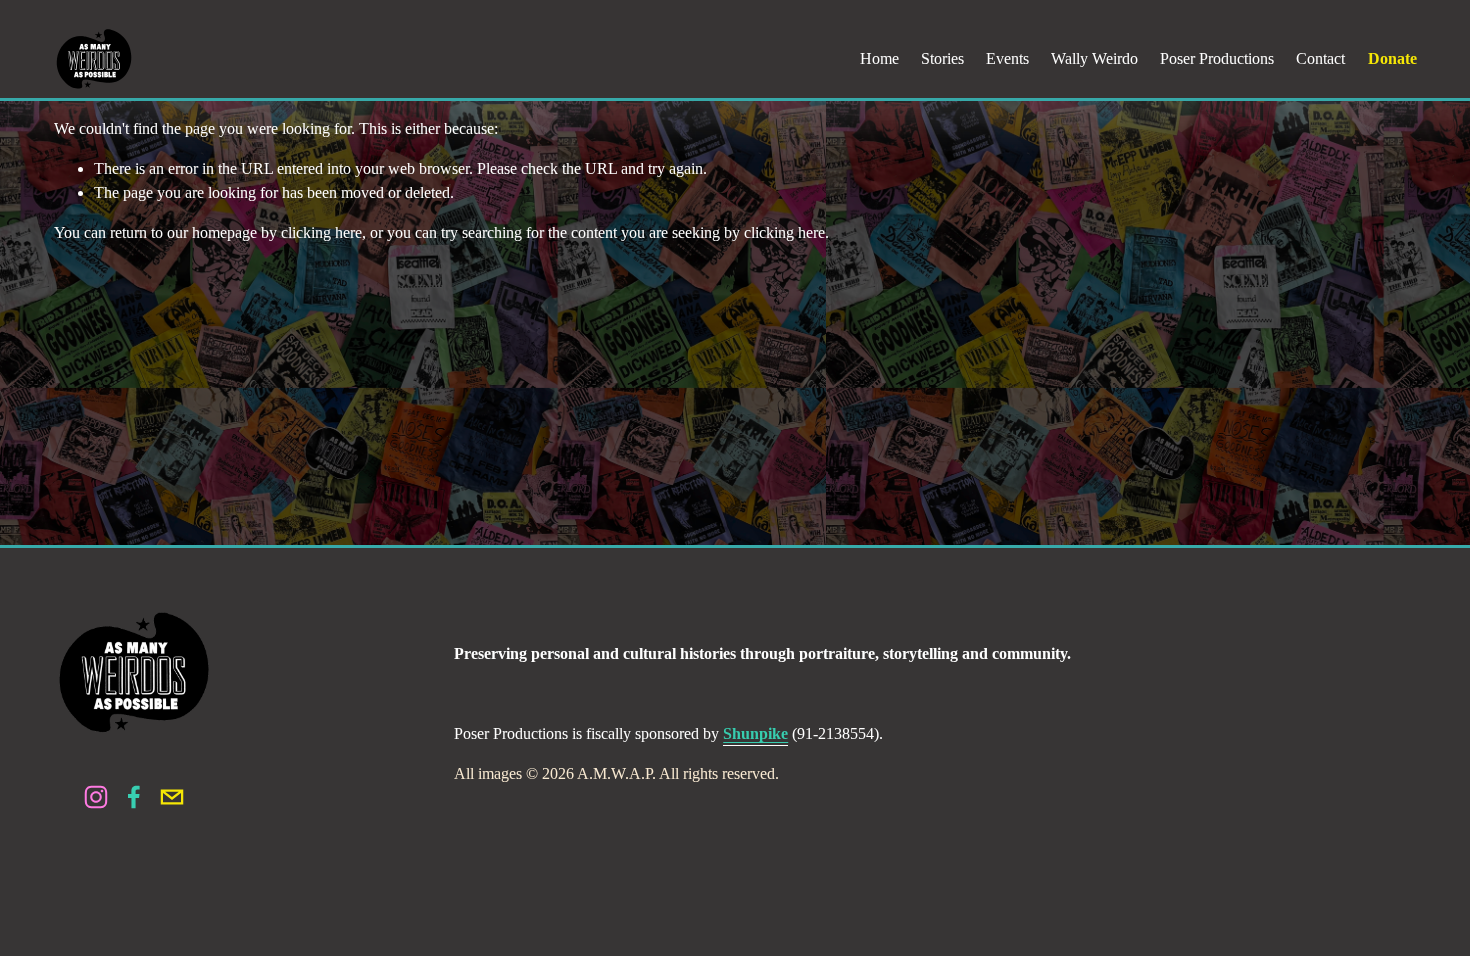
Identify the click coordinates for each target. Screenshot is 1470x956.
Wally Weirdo (1094, 58)
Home (879, 58)
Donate (1392, 58)
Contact (1320, 58)
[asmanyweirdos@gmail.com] (172, 797)
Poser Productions (1217, 58)
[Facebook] (134, 797)
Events (1007, 58)
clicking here (321, 232)
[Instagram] (96, 797)
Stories (942, 58)
